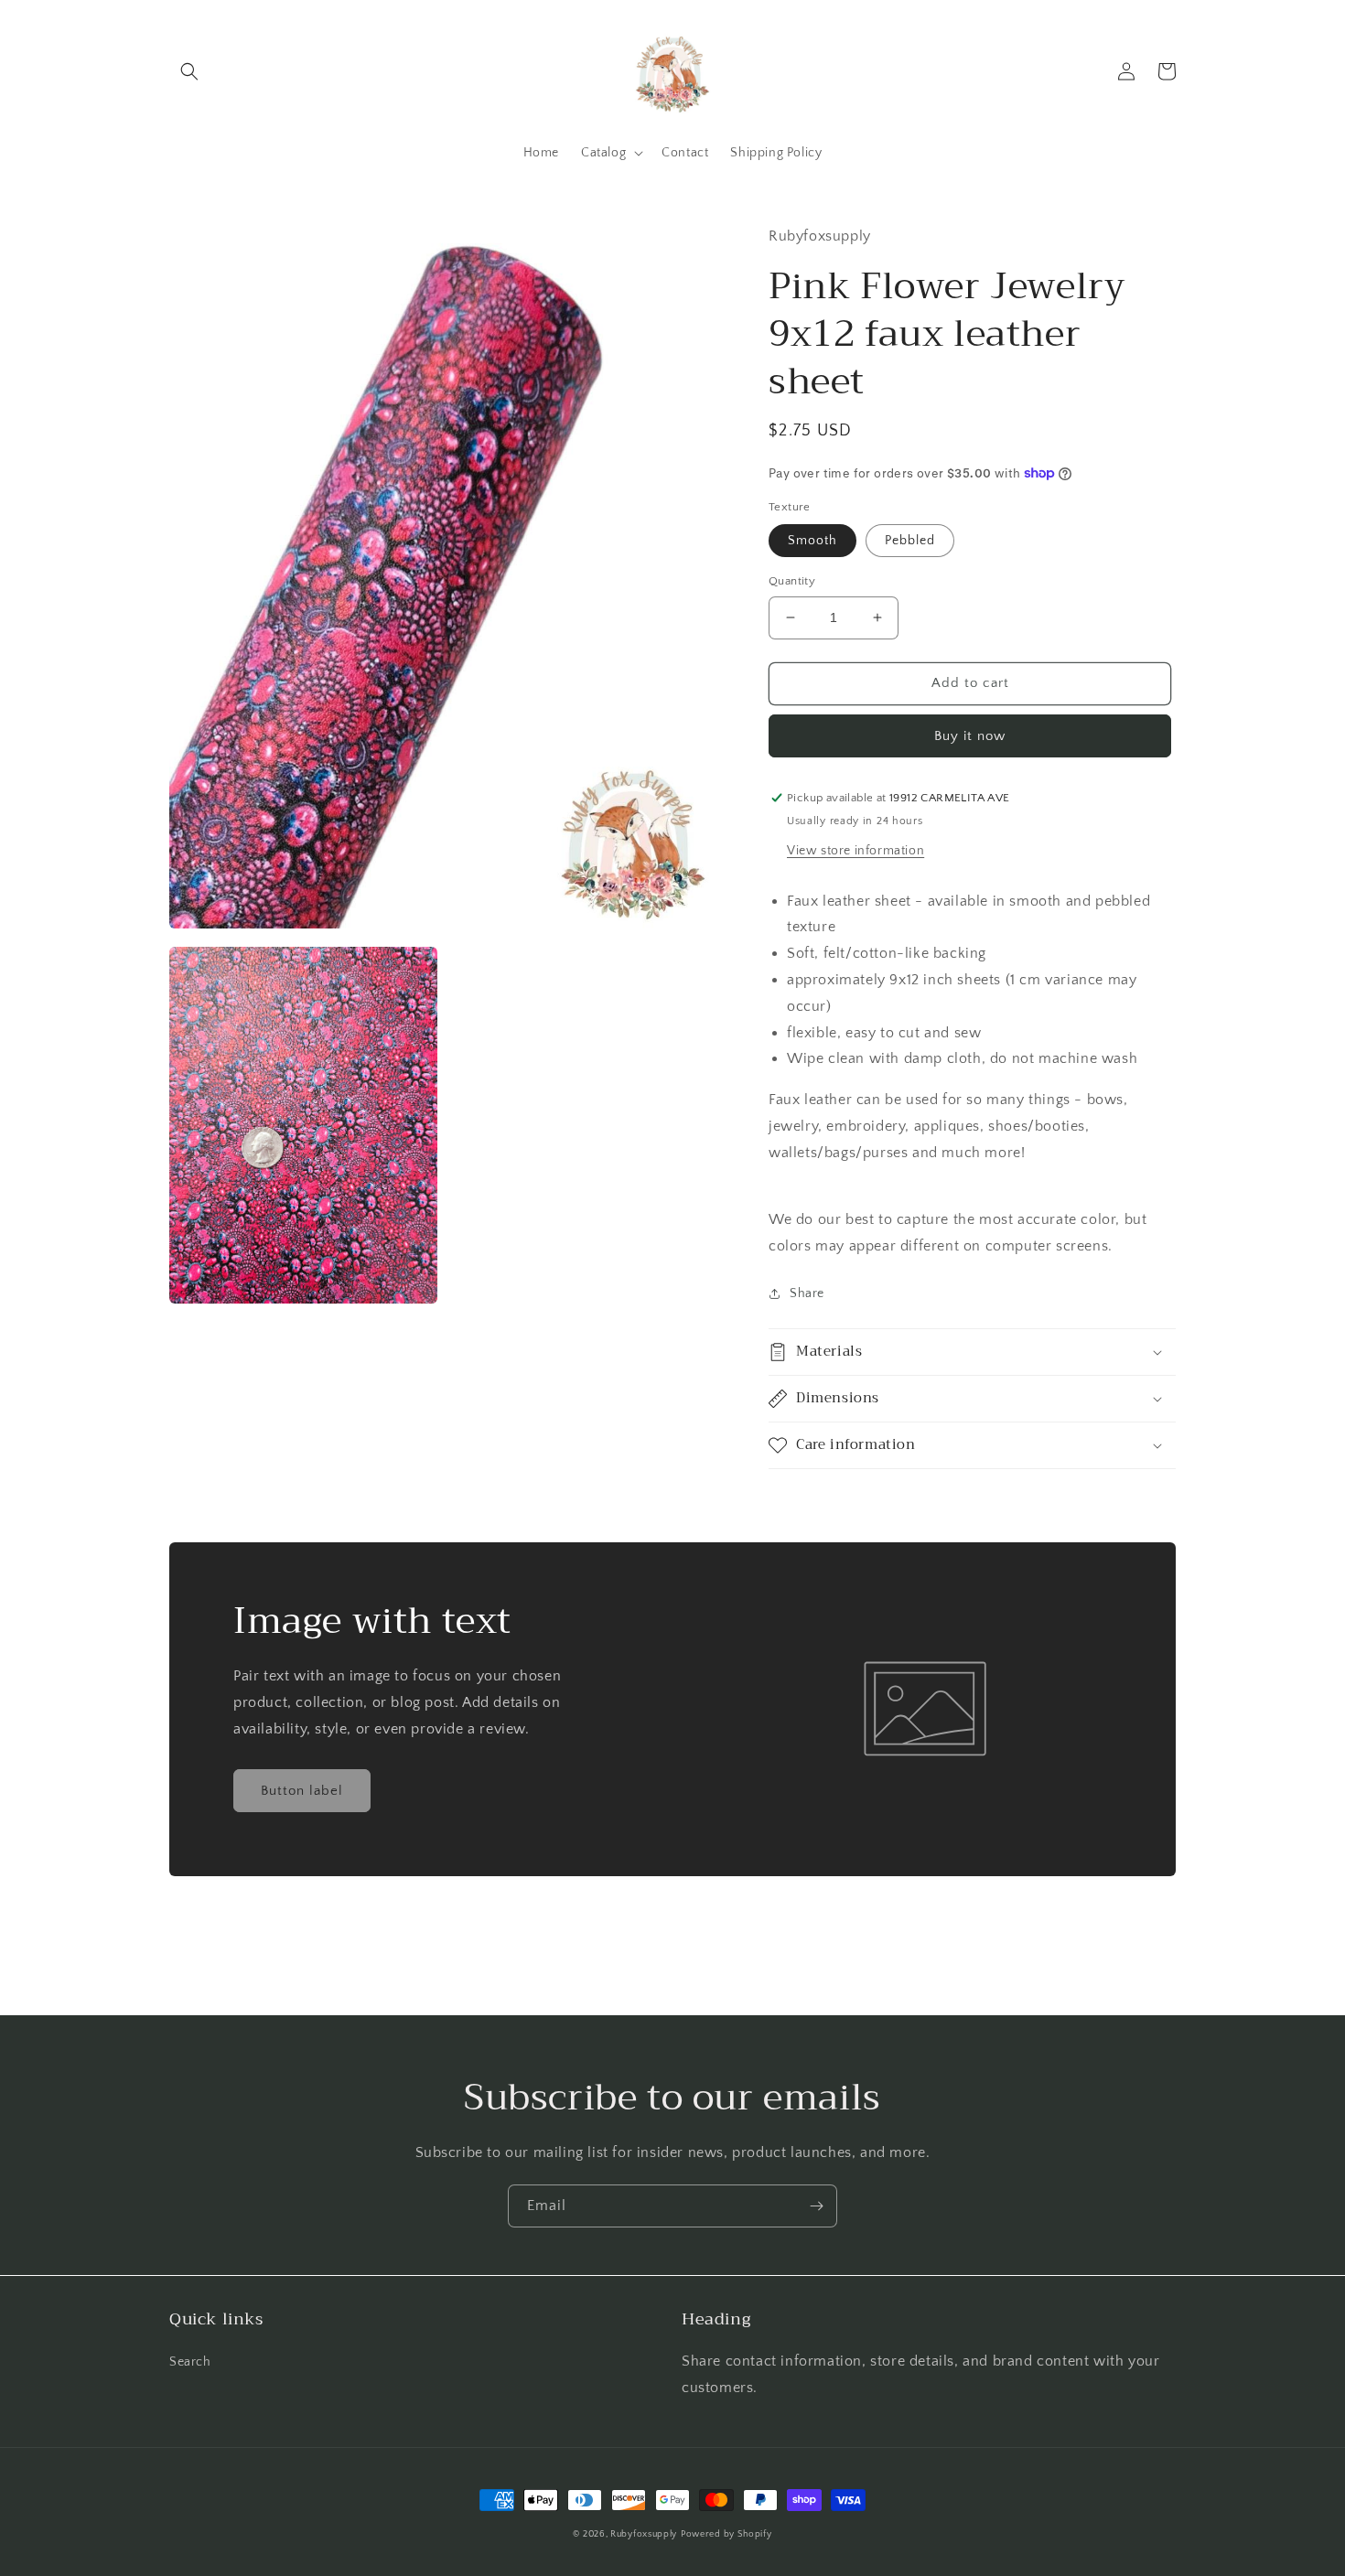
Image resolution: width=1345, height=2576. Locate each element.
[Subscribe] (816, 2206)
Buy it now (970, 736)
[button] (189, 71)
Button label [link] (302, 1791)
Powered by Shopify (726, 2534)
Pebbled (910, 541)
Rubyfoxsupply (644, 2534)
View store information (855, 851)
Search (190, 2362)
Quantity (792, 581)
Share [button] (807, 1293)
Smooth (812, 541)
